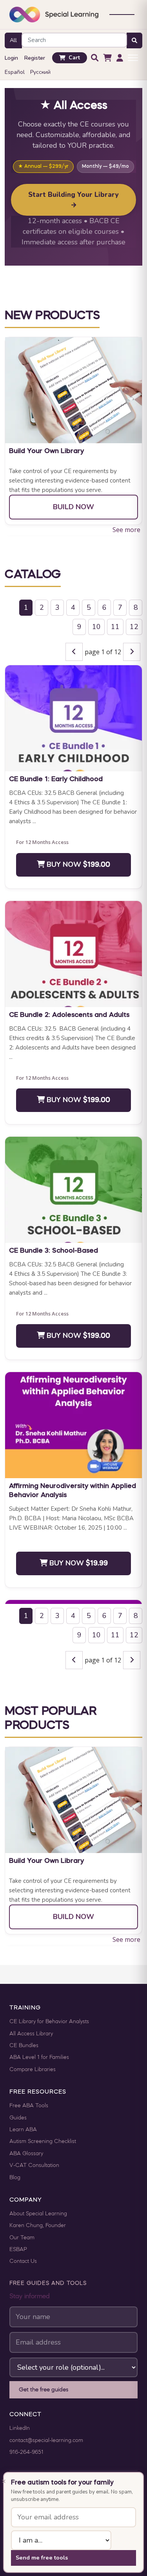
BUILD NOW (73, 507)
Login (11, 58)
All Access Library (31, 2034)
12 (134, 627)
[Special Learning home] (54, 15)
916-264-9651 (26, 2452)
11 (115, 627)
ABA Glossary (26, 2154)
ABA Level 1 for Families (39, 2058)
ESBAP (18, 2250)
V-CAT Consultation (34, 2166)
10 (96, 627)
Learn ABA (23, 2130)
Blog (15, 2178)
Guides (18, 2118)
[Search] (95, 58)
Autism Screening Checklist (43, 2142)
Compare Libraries (33, 2070)
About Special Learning (38, 2214)
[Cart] (107, 58)
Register (35, 58)
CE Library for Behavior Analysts (49, 2022)
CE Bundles (24, 2046)
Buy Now (77, 864)
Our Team (22, 2238)
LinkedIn (20, 2428)
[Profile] (120, 58)
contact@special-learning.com (46, 2441)
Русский (40, 72)
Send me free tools (42, 2558)
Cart (74, 58)
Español (15, 72)
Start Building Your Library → (73, 200)
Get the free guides (44, 2390)
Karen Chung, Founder (38, 2226)
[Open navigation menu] (122, 15)
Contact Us (23, 2261)
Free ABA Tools (29, 2106)
